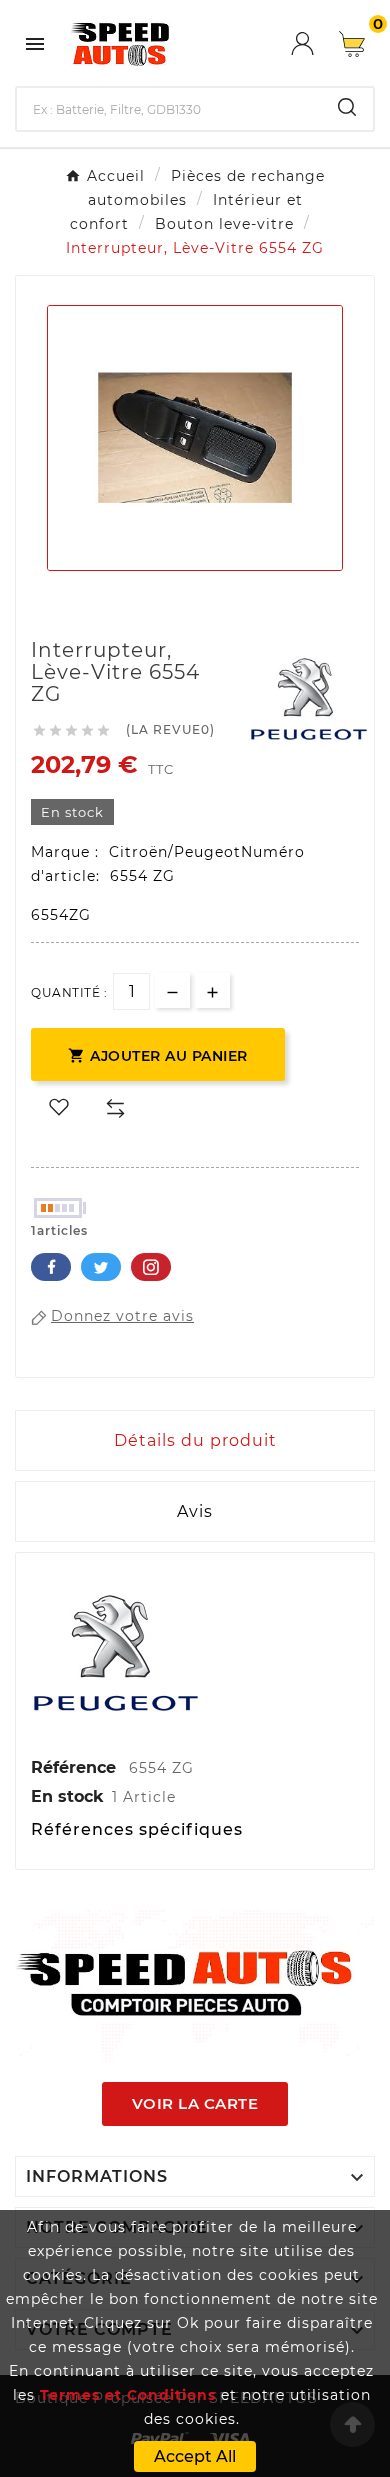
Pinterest (151, 1267)
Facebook (51, 1267)
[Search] (347, 107)
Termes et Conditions (128, 2395)
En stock (67, 1796)
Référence (76, 1767)
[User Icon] (315, 43)
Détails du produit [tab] (195, 1440)
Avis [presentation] (195, 1511)
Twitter (101, 1267)
